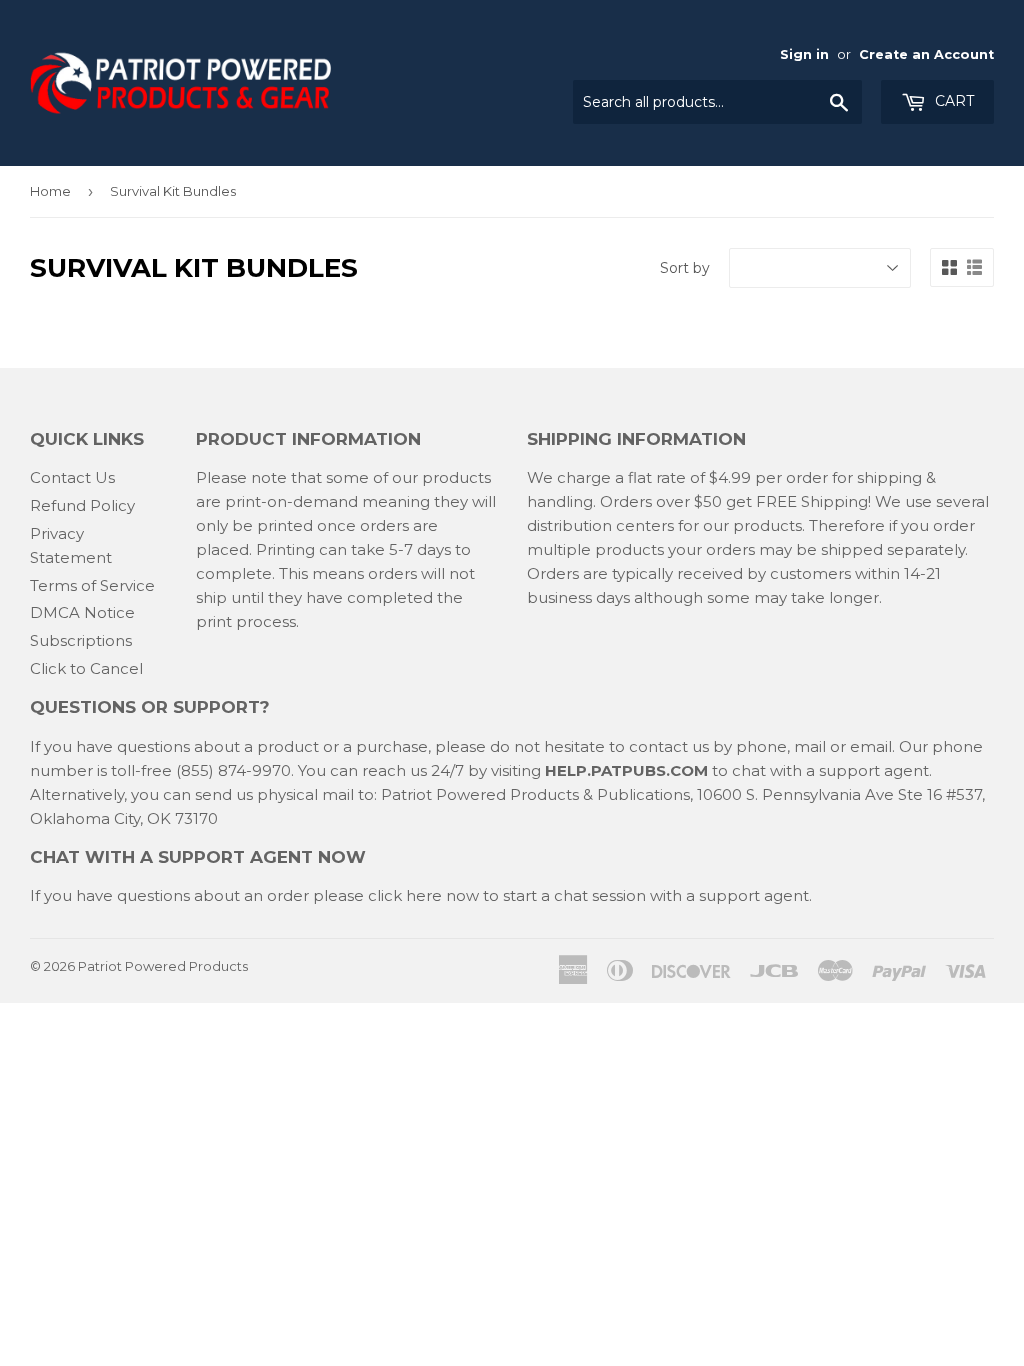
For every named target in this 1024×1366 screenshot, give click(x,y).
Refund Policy (82, 505)
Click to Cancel (86, 668)
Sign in (804, 54)
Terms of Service (92, 585)
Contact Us (72, 477)
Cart (952, 101)
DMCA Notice (82, 612)
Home (50, 191)
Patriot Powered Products (163, 966)
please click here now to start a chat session (477, 895)
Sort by (685, 268)
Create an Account (926, 54)
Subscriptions (81, 640)
